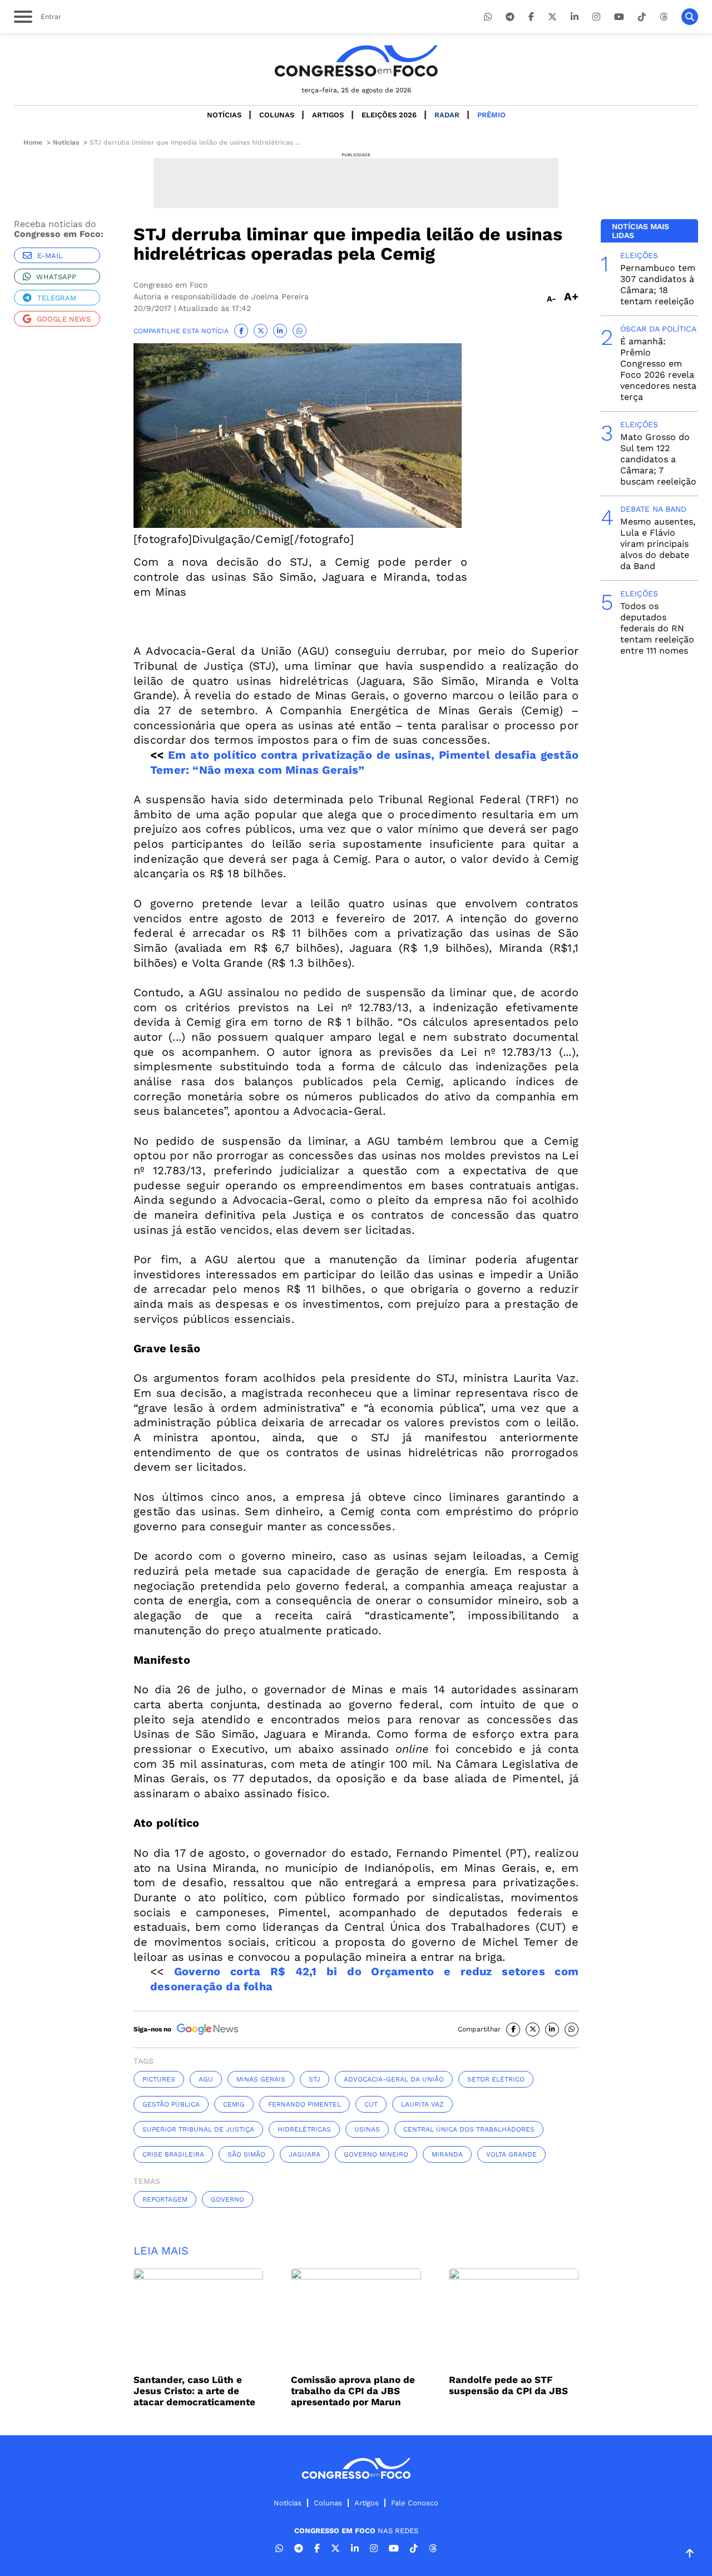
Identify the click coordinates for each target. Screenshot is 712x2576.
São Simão (246, 2154)
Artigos (328, 115)
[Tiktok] (642, 17)
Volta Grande (511, 2154)
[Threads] (664, 17)
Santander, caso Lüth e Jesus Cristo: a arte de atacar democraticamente (194, 2391)
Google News (64, 319)
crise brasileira (173, 2154)
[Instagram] (596, 17)
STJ (315, 2079)
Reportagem (165, 2199)
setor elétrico (496, 2079)
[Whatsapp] (488, 17)
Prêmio (491, 115)
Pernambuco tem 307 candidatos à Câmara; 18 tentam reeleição (658, 285)
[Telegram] (510, 17)
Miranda (447, 2154)
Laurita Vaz (422, 2104)
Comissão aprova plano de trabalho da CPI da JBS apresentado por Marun (353, 2391)
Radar (447, 115)
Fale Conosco (415, 2503)
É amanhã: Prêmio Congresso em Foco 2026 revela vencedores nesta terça (658, 369)
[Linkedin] (575, 17)
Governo (228, 2199)
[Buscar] (690, 17)
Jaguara (305, 2154)
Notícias (224, 115)
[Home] (356, 61)
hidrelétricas (304, 2129)
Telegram (57, 298)
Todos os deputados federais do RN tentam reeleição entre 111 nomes (657, 628)
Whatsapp (56, 277)
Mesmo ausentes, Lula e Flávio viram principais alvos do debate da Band (658, 544)
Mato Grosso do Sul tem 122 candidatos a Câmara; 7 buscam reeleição (658, 459)
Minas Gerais (261, 2079)
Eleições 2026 (389, 115)
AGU (206, 2079)
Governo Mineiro (376, 2154)
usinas (367, 2129)
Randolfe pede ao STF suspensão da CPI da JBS (508, 2385)
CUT (371, 2104)
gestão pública (171, 2104)
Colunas (277, 115)
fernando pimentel (305, 2104)
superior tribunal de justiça (198, 2129)
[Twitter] (552, 17)
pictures (159, 2079)
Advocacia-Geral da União (394, 2079)
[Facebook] (531, 17)
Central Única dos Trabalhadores (469, 2129)
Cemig (234, 2104)
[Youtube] (619, 17)
